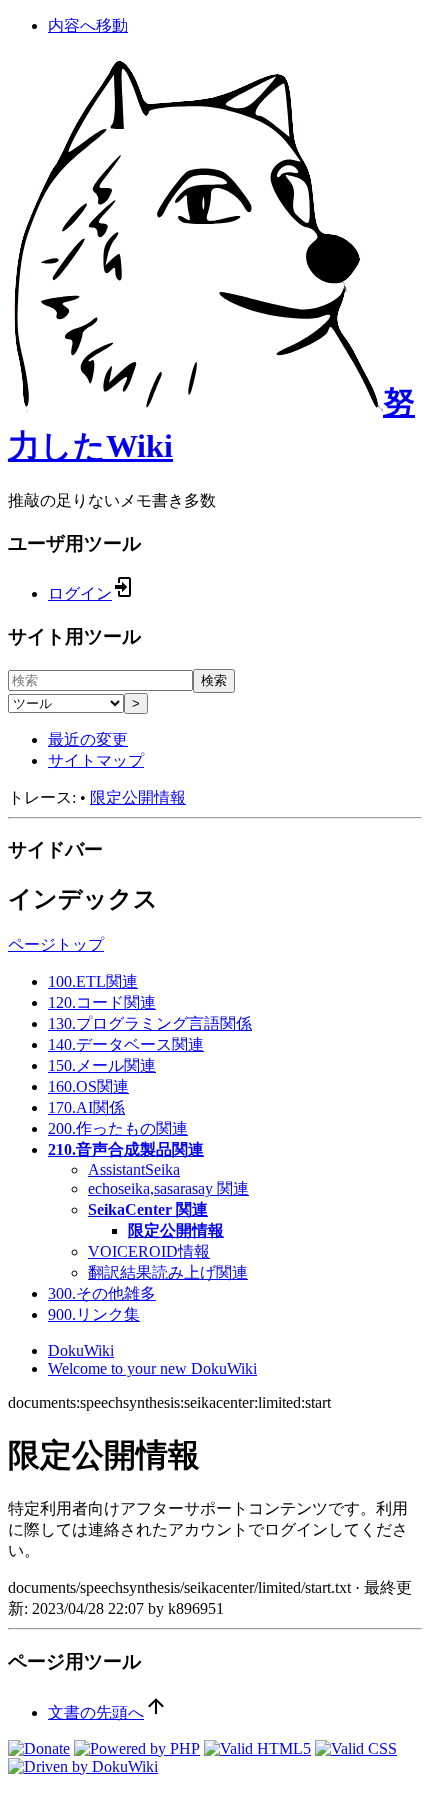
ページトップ (56, 944)
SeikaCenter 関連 (148, 1209)
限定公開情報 (138, 797)
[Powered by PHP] (137, 1748)
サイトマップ (96, 760)
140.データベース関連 (126, 1044)
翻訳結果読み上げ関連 (168, 1272)
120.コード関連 (102, 1002)
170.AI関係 (86, 1107)
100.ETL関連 (93, 981)
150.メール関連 (102, 1065)
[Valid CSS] (356, 1748)
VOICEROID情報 (149, 1251)
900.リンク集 (94, 1314)
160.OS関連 (88, 1086)
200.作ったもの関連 (118, 1128)
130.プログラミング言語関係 (150, 1023)
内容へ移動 (88, 25)
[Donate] (39, 1748)
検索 (214, 680)
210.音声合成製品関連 (126, 1149)
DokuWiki (81, 1350)
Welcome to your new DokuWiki (152, 1368)
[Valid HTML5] (257, 1748)
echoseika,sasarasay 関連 (168, 1188)
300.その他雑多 (102, 1293)
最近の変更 (88, 739)
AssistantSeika (134, 1169)
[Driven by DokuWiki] (83, 1766)
